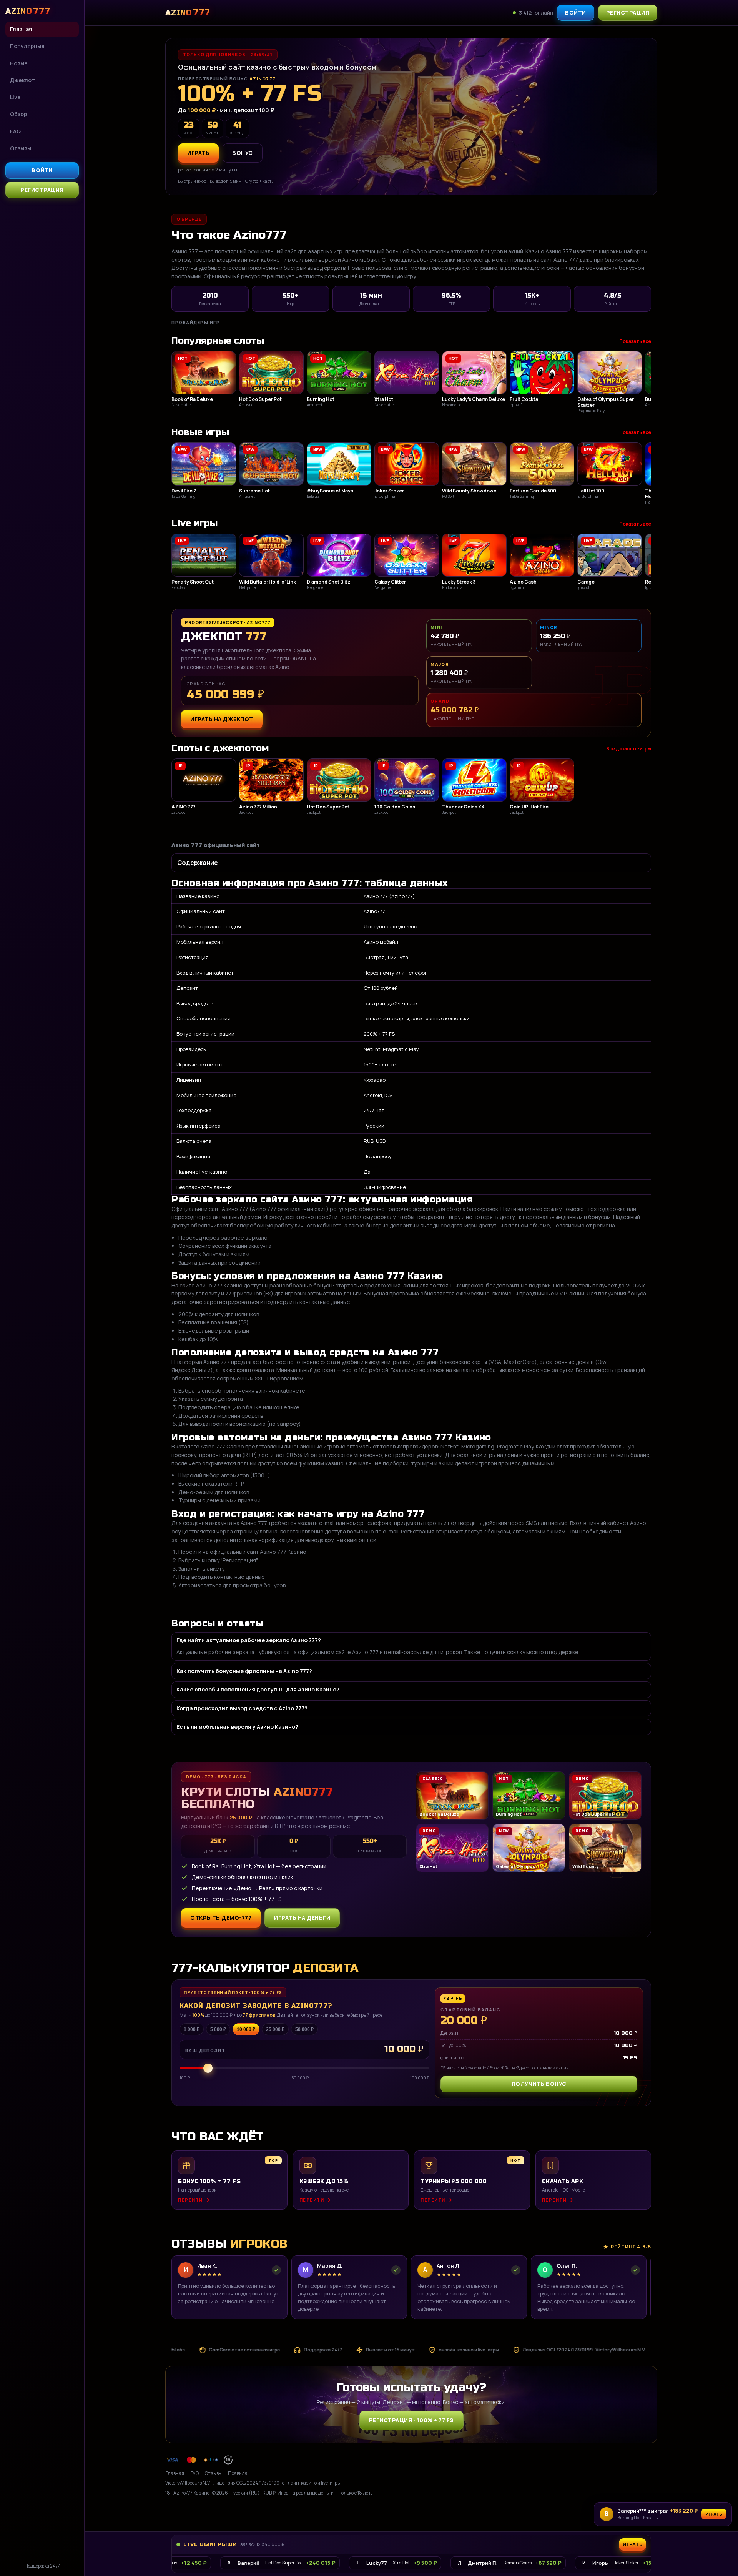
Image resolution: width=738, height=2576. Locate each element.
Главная (21, 29)
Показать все (635, 341)
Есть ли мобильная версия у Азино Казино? (237, 1727)
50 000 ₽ (304, 2029)
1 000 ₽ (192, 2029)
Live (15, 97)
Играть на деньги (302, 1918)
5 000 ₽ (218, 2029)
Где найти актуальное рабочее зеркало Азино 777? (249, 1640)
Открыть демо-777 (221, 1918)
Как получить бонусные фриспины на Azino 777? (244, 1671)
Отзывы (21, 148)
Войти (42, 170)
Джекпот (22, 80)
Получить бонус (539, 2084)
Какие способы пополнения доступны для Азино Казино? (258, 1689)
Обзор (18, 114)
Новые (19, 63)
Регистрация (42, 190)
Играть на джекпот (222, 719)
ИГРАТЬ (198, 153)
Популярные (27, 46)
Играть (714, 2514)
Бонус (243, 153)
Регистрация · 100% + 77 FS (411, 2420)
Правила (238, 2473)
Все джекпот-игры (629, 749)
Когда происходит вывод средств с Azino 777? (242, 1708)
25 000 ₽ (275, 2029)
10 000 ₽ (246, 2029)
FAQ (15, 131)
